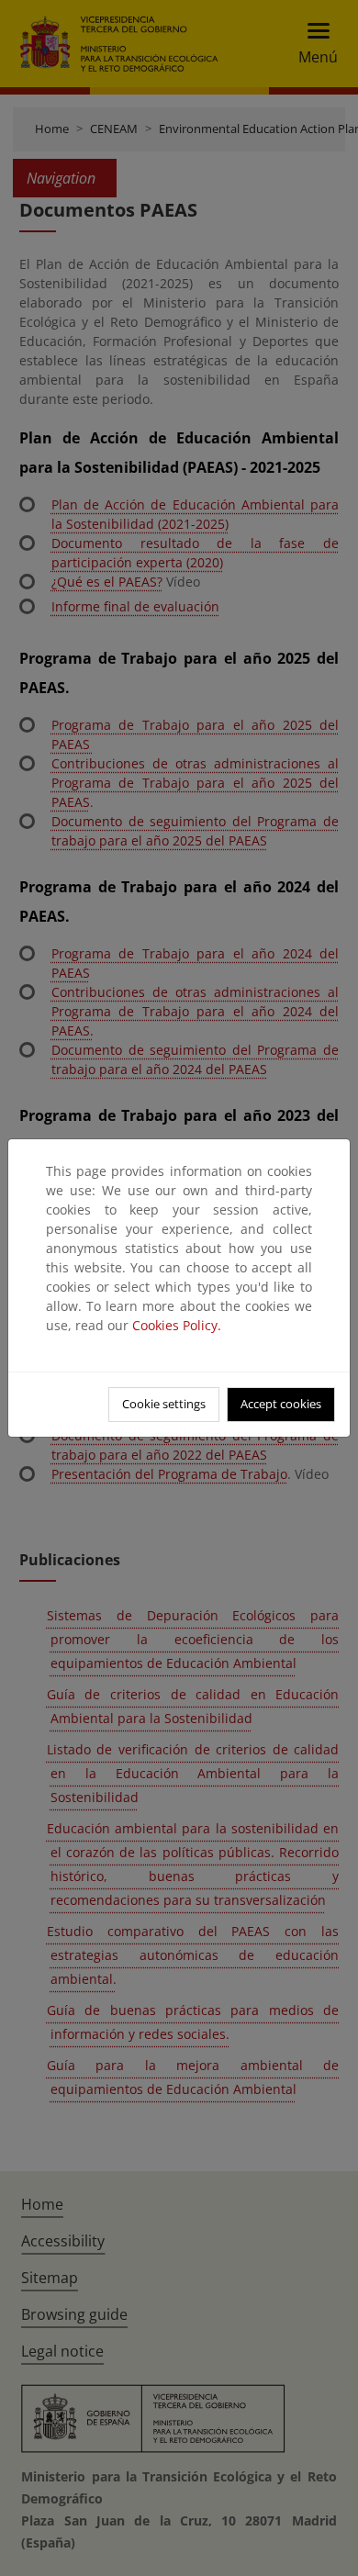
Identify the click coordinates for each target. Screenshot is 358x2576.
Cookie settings (164, 1404)
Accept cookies (281, 1404)
